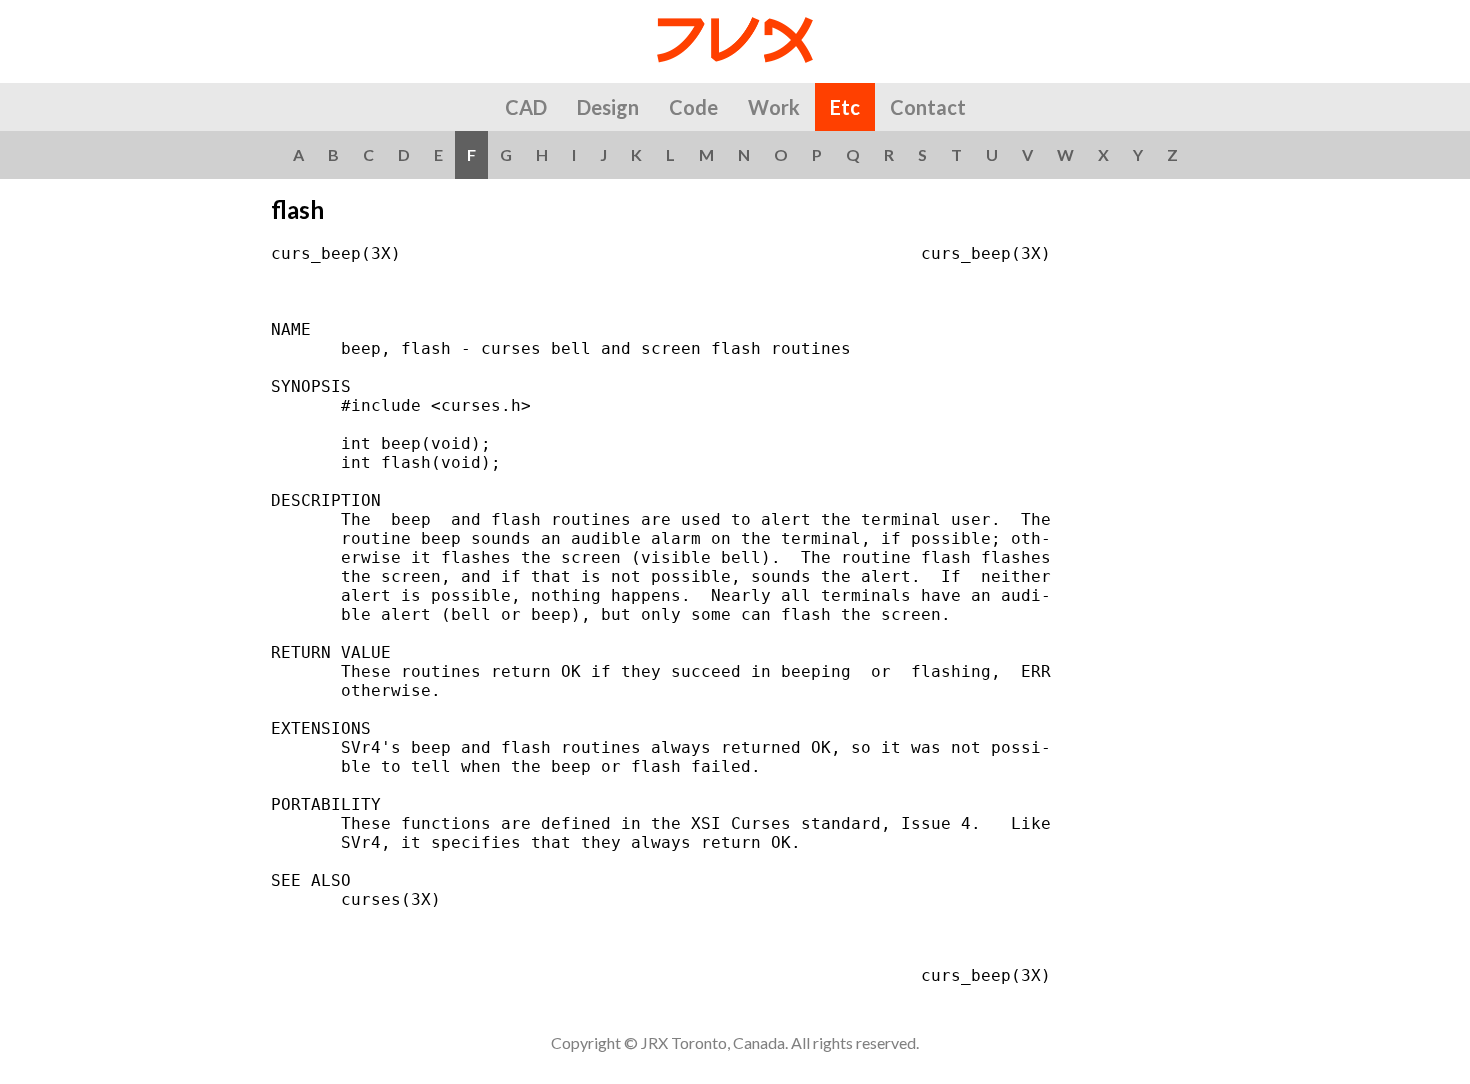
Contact (928, 107)
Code (693, 107)
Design (608, 107)
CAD (526, 107)
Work (774, 107)
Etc (845, 107)
